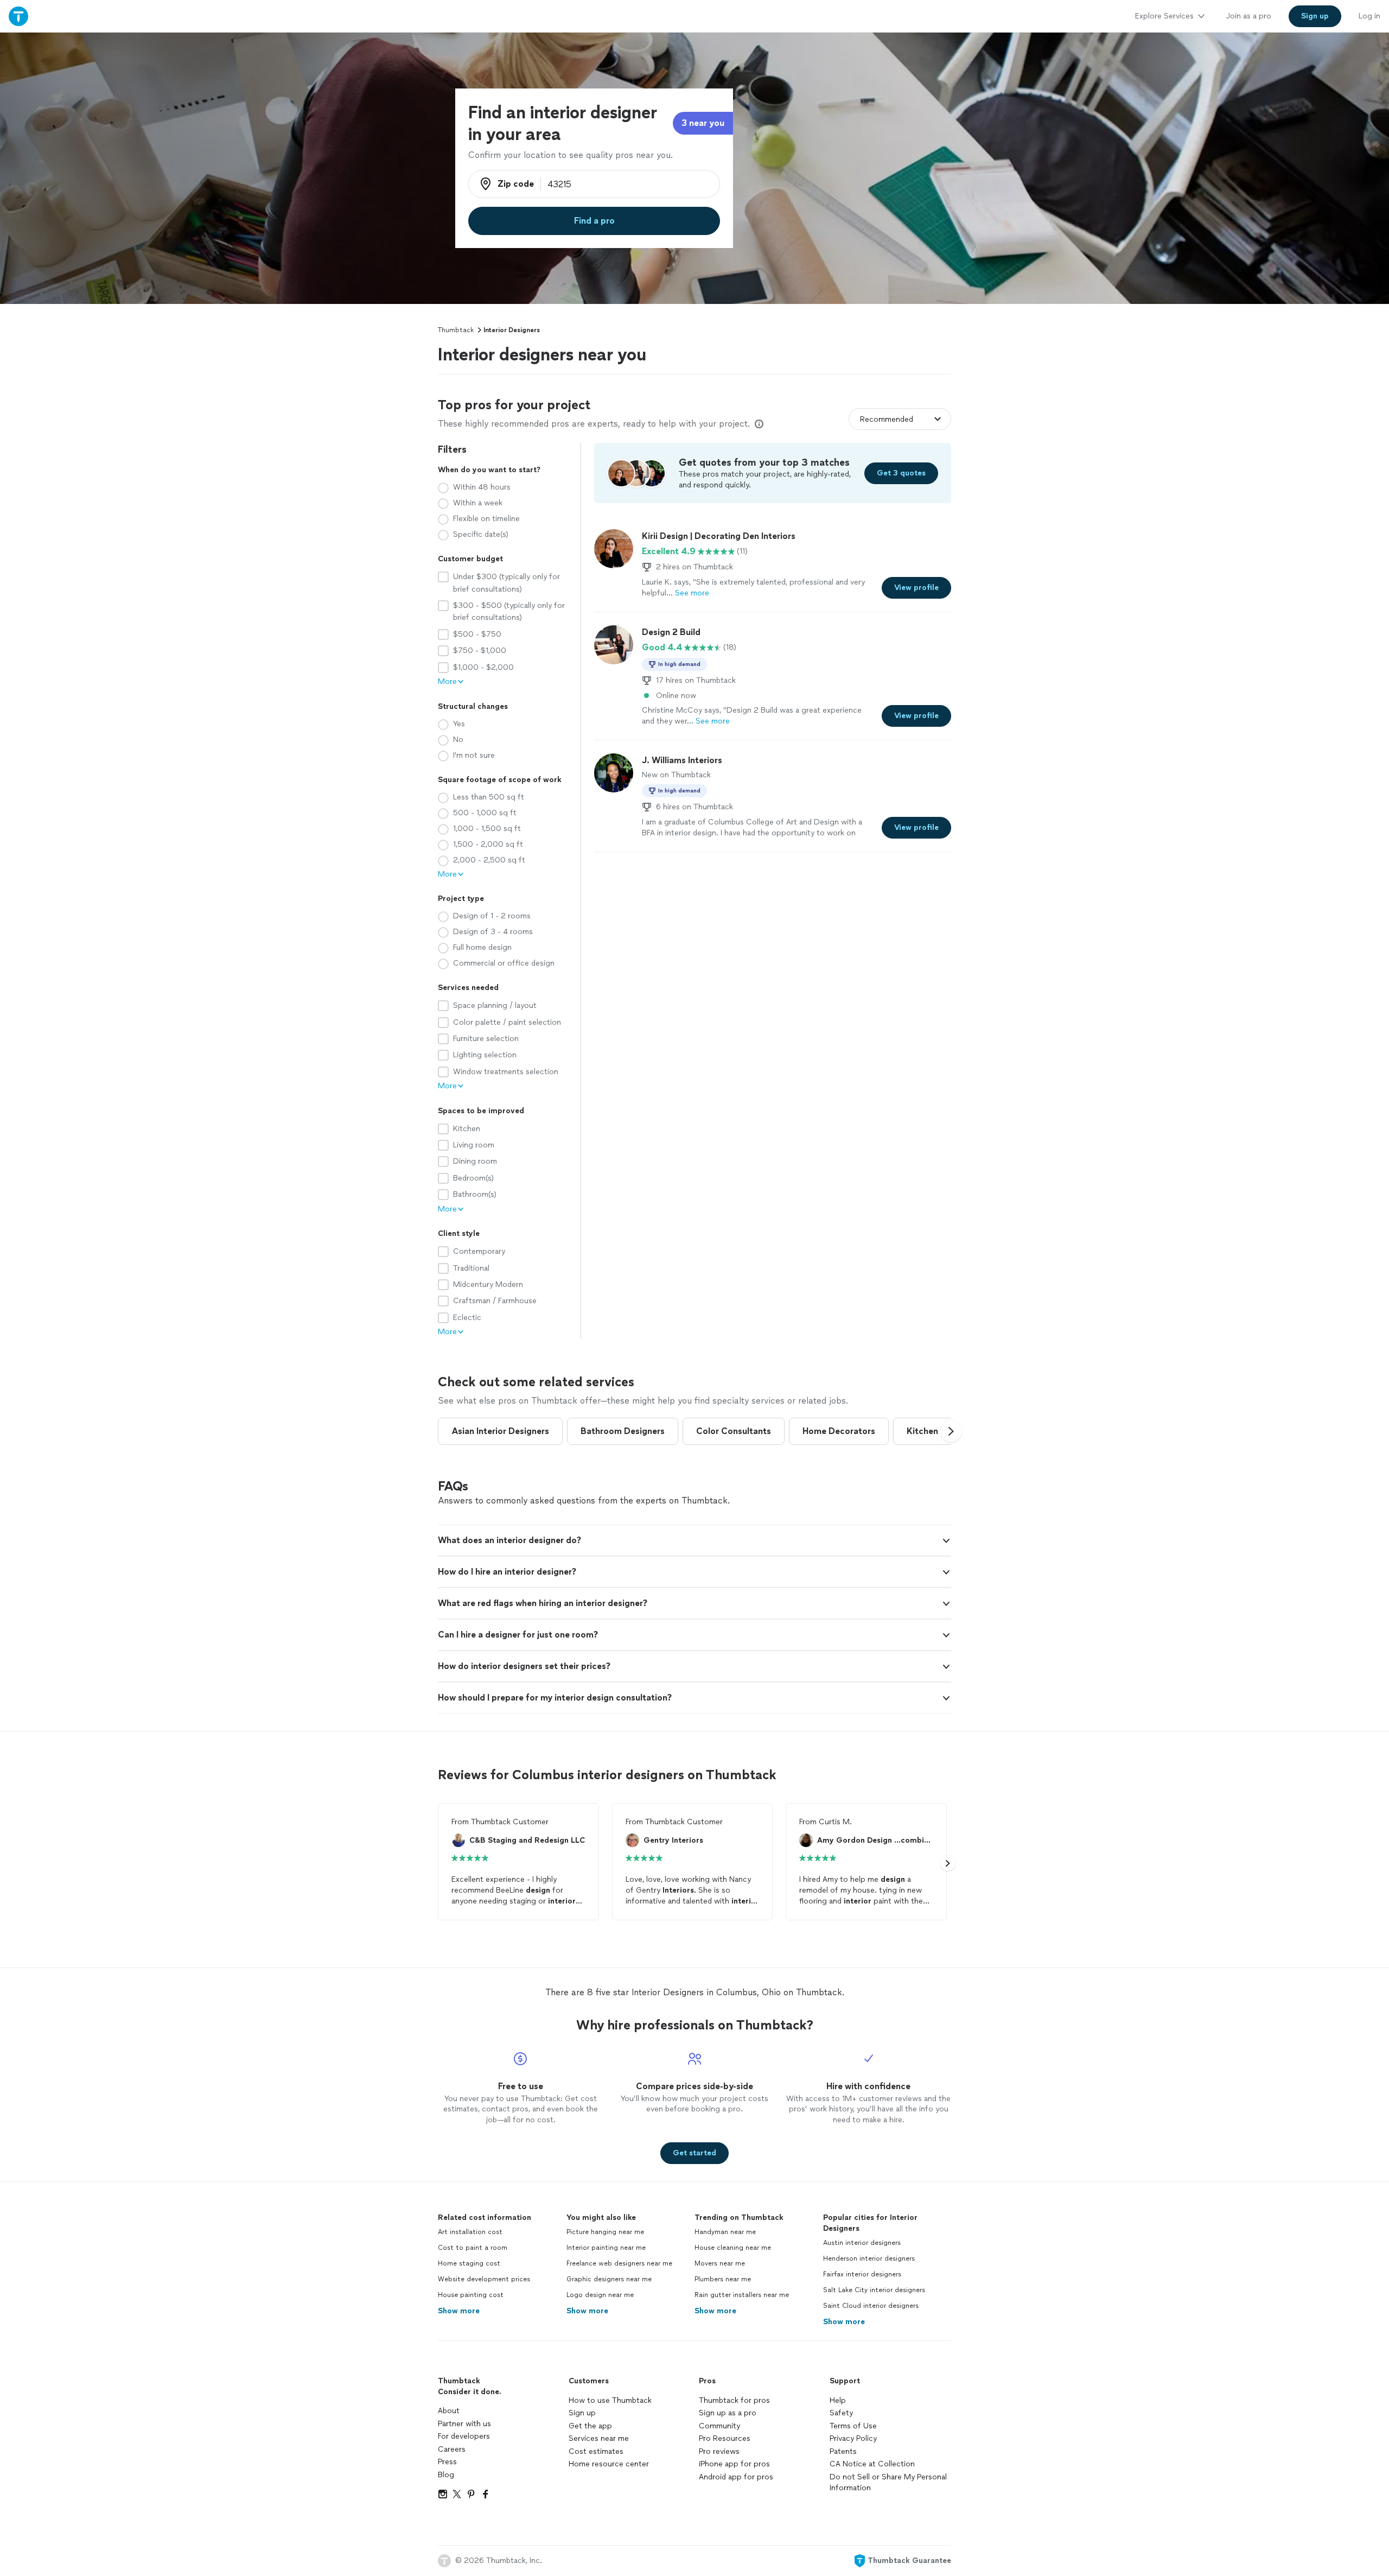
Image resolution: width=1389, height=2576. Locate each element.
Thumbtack (456, 330)
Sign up (582, 2413)
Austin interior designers (862, 2243)
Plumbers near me (723, 2279)
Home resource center (609, 2464)
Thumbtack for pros (734, 2400)
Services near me (599, 2438)
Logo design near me (600, 2295)
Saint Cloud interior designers (871, 2306)
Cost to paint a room (473, 2248)
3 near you (703, 123)
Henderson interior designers (869, 2258)
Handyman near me (725, 2232)
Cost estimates (596, 2451)
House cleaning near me (733, 2248)
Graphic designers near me (609, 2279)
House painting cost (471, 2295)
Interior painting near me (606, 2248)
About (449, 2411)
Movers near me (720, 2263)
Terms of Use (853, 2426)
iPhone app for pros (734, 2464)
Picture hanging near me (605, 2232)
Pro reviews (719, 2451)
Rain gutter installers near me (742, 2295)
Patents (843, 2451)
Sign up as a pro (728, 2413)
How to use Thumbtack (610, 2400)
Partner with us (464, 2424)
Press (447, 2462)
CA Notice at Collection (872, 2464)
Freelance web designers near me (619, 2263)
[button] (951, 1431)
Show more (459, 2311)
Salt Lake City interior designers (874, 2290)
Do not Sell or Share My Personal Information (888, 2482)
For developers (464, 2436)
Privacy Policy (853, 2438)
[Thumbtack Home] (18, 16)
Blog (446, 2475)
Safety (841, 2413)
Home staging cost (469, 2263)
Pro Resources (725, 2438)
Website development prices (484, 2279)
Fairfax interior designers (862, 2274)
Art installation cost (470, 2232)
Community (719, 2426)
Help (838, 2400)
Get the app (590, 2426)
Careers (452, 2449)
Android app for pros (736, 2477)
